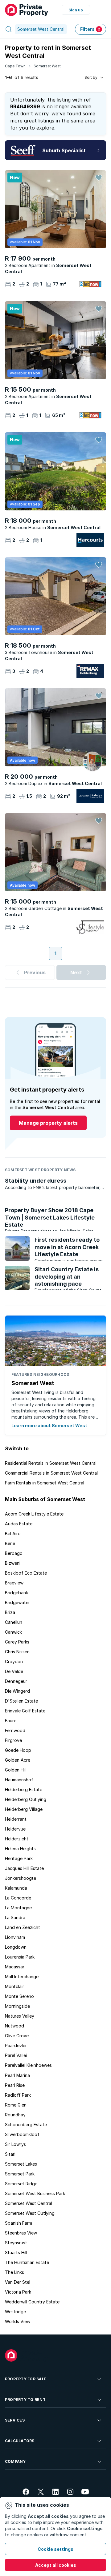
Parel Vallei (16, 2055)
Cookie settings (55, 2549)
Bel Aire (13, 1534)
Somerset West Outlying (30, 2213)
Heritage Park (19, 1858)
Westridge (15, 2312)
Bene (10, 1543)
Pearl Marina (17, 2075)
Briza (10, 1612)
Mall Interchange (22, 1977)
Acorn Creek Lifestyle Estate (34, 1514)
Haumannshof (19, 1780)
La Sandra (15, 1917)
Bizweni (13, 1563)
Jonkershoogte (21, 1878)
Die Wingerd (17, 1691)
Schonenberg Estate (26, 2125)
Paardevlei (16, 2045)
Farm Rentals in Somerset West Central (45, 1483)
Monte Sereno (19, 1996)
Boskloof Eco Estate (26, 1573)
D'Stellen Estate (21, 1701)
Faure (11, 1721)
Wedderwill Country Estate (32, 2302)
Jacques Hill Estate (24, 1868)
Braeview (14, 1583)
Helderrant (16, 1819)
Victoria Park (18, 2292)
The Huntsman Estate (27, 2262)
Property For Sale (26, 2379)
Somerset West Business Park (35, 2193)
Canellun (14, 1622)
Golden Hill (16, 1770)
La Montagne (18, 1908)
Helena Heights (20, 1849)
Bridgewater (17, 1602)
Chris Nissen (17, 1652)
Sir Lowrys (15, 2144)
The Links (14, 2272)
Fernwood (15, 1730)
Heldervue (15, 1829)
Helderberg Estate (24, 1789)
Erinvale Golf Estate (25, 1711)
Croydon (14, 1661)
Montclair (14, 1986)
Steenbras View (21, 2233)
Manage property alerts (48, 1123)
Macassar (15, 1967)
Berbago (14, 1553)
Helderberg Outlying (26, 1799)
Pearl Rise (15, 2085)
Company (15, 2461)
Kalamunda (16, 1888)
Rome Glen (16, 2105)
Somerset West (47, 66)
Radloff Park (18, 2095)
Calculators (20, 2441)
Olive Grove (17, 2036)
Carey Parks (17, 1642)
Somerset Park (20, 2174)
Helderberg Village (24, 1809)
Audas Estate (19, 1524)
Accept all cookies (56, 2565)
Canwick (13, 1632)
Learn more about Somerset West (49, 1426)
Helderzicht (17, 1839)
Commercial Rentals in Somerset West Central (51, 1473)
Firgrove (13, 1740)
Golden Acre (18, 1760)
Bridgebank (16, 1593)
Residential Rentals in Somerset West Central (51, 1463)
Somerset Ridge (21, 2184)
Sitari (10, 2154)
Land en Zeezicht (23, 1927)
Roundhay (15, 2115)
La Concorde (18, 1898)
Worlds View (18, 2321)
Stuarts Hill (16, 2253)
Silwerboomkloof (22, 2134)
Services (15, 2420)
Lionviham (15, 1937)
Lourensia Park (20, 1957)
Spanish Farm (18, 2223)
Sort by (91, 77)
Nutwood (14, 2026)
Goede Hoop (18, 1750)
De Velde (14, 1671)
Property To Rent (25, 2400)
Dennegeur (16, 1681)
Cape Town (15, 66)
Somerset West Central (29, 2203)
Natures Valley (20, 2016)
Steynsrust (16, 2243)
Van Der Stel (18, 2282)
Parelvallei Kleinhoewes (28, 2065)
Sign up (76, 10)
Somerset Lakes (21, 2164)
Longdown (16, 1947)
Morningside (17, 2006)
